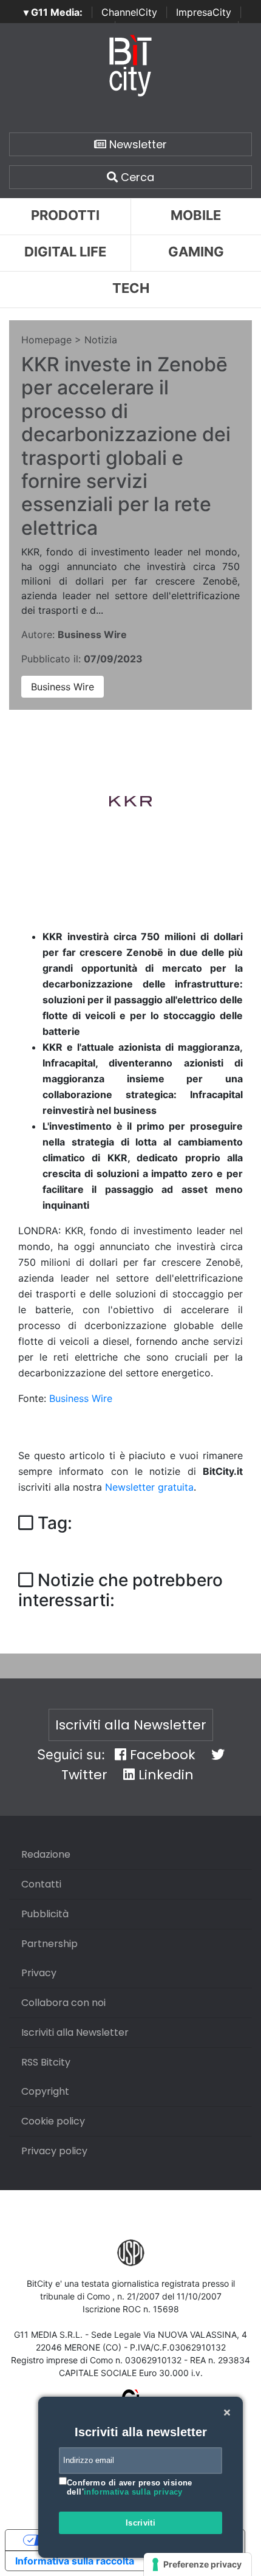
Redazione (46, 1854)
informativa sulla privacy (133, 2492)
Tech (131, 288)
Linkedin (164, 1775)
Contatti (41, 1884)
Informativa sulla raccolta (75, 2561)
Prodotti (65, 215)
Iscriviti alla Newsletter (131, 1725)
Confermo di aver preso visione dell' (130, 2488)
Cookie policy (53, 2121)
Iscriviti (141, 2523)
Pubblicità (45, 1914)
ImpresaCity (204, 12)
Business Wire (63, 687)
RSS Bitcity (46, 2062)
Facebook (161, 1755)
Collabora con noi (63, 2003)
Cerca (136, 177)
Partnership (49, 1944)
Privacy (39, 1973)
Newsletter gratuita (149, 1487)
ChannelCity (129, 12)
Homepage (46, 340)
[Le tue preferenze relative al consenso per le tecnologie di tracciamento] (198, 2564)
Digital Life (65, 252)
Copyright (45, 2091)
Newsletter (137, 144)
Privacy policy (54, 2151)
